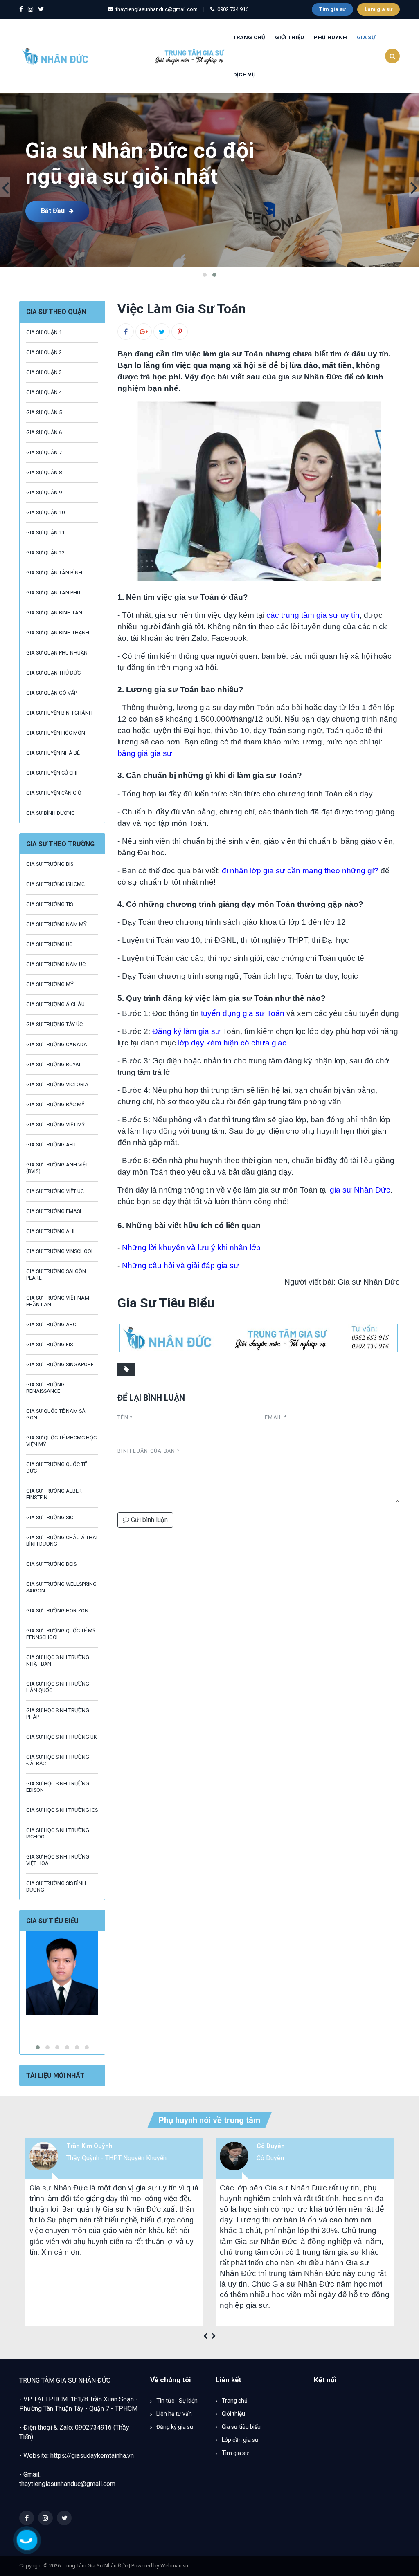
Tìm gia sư (332, 9)
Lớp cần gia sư (240, 2440)
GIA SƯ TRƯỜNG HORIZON (57, 1611)
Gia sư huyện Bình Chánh (59, 713)
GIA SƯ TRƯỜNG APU (51, 1145)
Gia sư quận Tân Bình (54, 573)
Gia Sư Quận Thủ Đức (53, 673)
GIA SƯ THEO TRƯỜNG (60, 844)
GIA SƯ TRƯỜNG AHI (50, 1231)
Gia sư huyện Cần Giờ (54, 793)
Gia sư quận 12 (45, 553)
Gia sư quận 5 (44, 412)
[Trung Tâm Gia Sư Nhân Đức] (124, 55)
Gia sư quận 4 (44, 392)
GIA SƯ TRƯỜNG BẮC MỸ (55, 1104)
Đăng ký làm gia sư (186, 1031)
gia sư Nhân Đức (360, 1190)
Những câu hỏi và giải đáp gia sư (180, 1266)
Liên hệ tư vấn (173, 2414)
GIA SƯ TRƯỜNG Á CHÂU (55, 1004)
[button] (205, 275)
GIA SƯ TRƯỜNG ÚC (49, 944)
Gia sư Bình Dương (51, 813)
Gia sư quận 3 (44, 372)
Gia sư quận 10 (45, 512)
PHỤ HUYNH (330, 37)
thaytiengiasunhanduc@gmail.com (67, 2484)
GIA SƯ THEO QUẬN (56, 312)
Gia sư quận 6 (44, 432)
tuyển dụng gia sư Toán (243, 1013)
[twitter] (41, 10)
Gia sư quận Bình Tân (54, 613)
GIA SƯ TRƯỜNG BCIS (51, 1564)
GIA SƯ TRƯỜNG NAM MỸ (56, 924)
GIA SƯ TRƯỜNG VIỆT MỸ (56, 1124)
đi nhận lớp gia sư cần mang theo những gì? (300, 871)
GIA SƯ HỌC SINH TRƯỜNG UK (62, 1737)
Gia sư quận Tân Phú (53, 593)
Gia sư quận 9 (44, 492)
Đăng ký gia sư (174, 2427)
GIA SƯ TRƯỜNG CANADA (57, 1044)
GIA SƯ (366, 37)
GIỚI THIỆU (289, 37)
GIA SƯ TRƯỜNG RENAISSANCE (45, 1388)
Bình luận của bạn (149, 1451)
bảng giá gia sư (145, 753)
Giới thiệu (233, 2414)
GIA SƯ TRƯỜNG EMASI (54, 1211)
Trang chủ (249, 37)
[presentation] (5, 187)
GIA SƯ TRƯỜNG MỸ (50, 984)
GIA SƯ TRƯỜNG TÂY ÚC (54, 1024)
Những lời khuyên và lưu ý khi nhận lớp (191, 1248)
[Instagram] (30, 10)
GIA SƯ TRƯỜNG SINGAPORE (60, 1364)
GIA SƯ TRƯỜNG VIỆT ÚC (55, 1191)
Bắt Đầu (53, 211)
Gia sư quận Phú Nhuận (57, 653)
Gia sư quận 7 (44, 452)
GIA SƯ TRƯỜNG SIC (50, 1517)
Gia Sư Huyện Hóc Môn (56, 733)
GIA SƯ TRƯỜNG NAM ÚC (56, 964)
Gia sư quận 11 (45, 532)
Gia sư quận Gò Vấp (52, 693)
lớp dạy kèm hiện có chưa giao (232, 1043)
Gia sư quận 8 (44, 472)
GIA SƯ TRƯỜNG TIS (50, 904)
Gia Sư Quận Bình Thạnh (58, 633)
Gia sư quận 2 (44, 352)
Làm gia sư (378, 9)
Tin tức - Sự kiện (176, 2401)
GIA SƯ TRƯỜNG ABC (51, 1324)
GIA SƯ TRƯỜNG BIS (50, 864)
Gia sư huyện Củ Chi (52, 773)
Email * (276, 1417)
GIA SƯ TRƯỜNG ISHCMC (55, 884)
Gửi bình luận (149, 1520)
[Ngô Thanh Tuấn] (62, 1973)
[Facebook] (21, 10)
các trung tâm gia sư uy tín (313, 615)
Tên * (125, 1417)
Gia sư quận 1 (44, 332)
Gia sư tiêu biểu (241, 2427)
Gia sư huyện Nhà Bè (53, 753)
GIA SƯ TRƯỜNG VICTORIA (57, 1084)
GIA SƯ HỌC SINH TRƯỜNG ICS (62, 1810)
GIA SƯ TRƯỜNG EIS (50, 1344)
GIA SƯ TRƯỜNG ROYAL (54, 1064)
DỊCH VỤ (244, 75)
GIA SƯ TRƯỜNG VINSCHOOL (60, 1251)
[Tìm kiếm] (392, 56)
